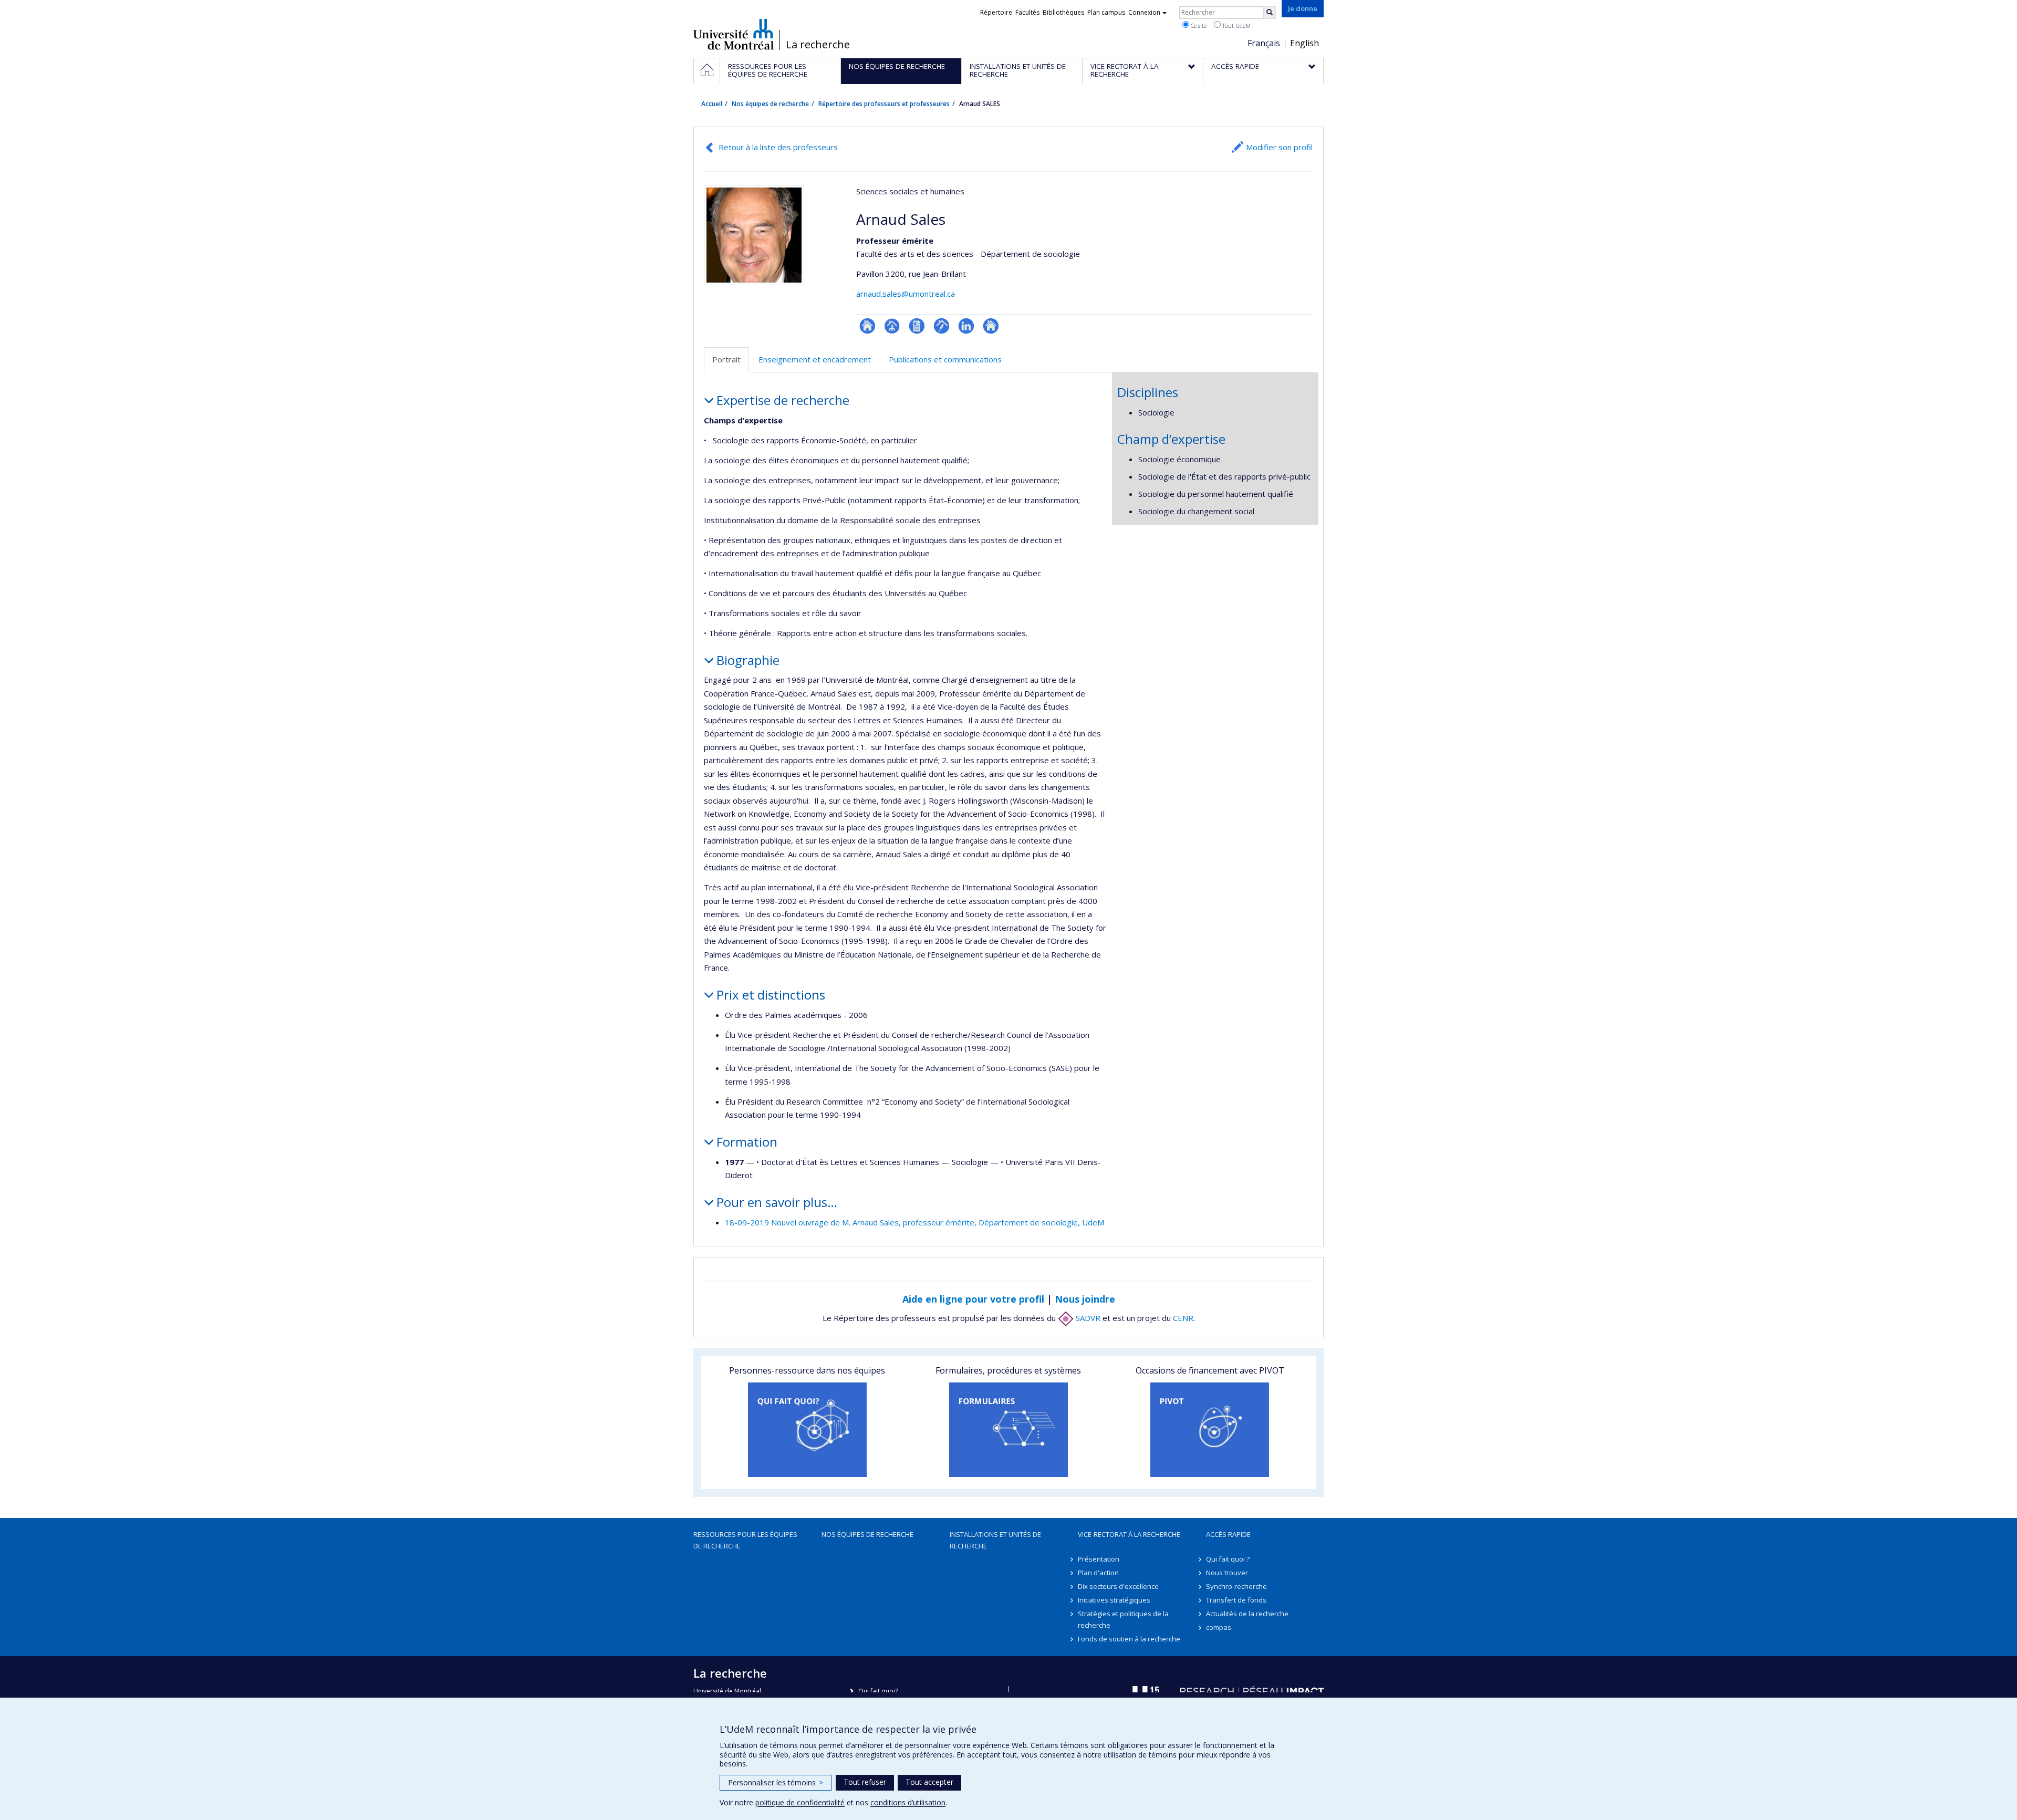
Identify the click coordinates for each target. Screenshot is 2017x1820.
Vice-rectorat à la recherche (1129, 1534)
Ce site (1198, 25)
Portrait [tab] (726, 359)
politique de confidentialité (800, 1802)
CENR (1183, 1318)
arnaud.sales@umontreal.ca (906, 294)
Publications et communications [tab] (945, 359)
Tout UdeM (1236, 25)
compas (1219, 1627)
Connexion (1144, 12)
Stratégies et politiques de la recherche (1123, 1619)
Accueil (712, 104)
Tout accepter (929, 1782)
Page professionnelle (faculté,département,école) (892, 326)
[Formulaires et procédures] (1008, 1430)
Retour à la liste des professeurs (778, 147)
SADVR (1087, 1318)
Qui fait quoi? (878, 1691)
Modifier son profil (1279, 147)
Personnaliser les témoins (776, 1782)
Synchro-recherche (1236, 1586)
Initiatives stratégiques (1114, 1600)
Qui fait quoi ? (1228, 1559)
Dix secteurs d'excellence (1118, 1586)
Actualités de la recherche (1247, 1614)
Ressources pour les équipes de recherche (745, 1540)
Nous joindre (1085, 1299)
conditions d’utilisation (908, 1802)
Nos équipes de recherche (770, 104)
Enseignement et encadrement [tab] (815, 359)
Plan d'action (1098, 1573)
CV (917, 326)
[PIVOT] (1210, 1430)
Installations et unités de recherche (995, 1540)
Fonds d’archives (942, 326)
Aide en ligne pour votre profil (973, 1299)
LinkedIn (966, 326)
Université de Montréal (734, 34)
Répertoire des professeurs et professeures (884, 104)
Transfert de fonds (1236, 1600)
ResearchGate (867, 326)
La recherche (818, 45)
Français (1264, 43)
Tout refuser (865, 1782)
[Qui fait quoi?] (807, 1430)
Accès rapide (1228, 1534)
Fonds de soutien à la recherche (1129, 1639)
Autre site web (991, 326)
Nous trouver (1227, 1573)
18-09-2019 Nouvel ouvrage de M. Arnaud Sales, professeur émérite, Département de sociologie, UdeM (914, 1222)
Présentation (1099, 1559)
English (1304, 43)
